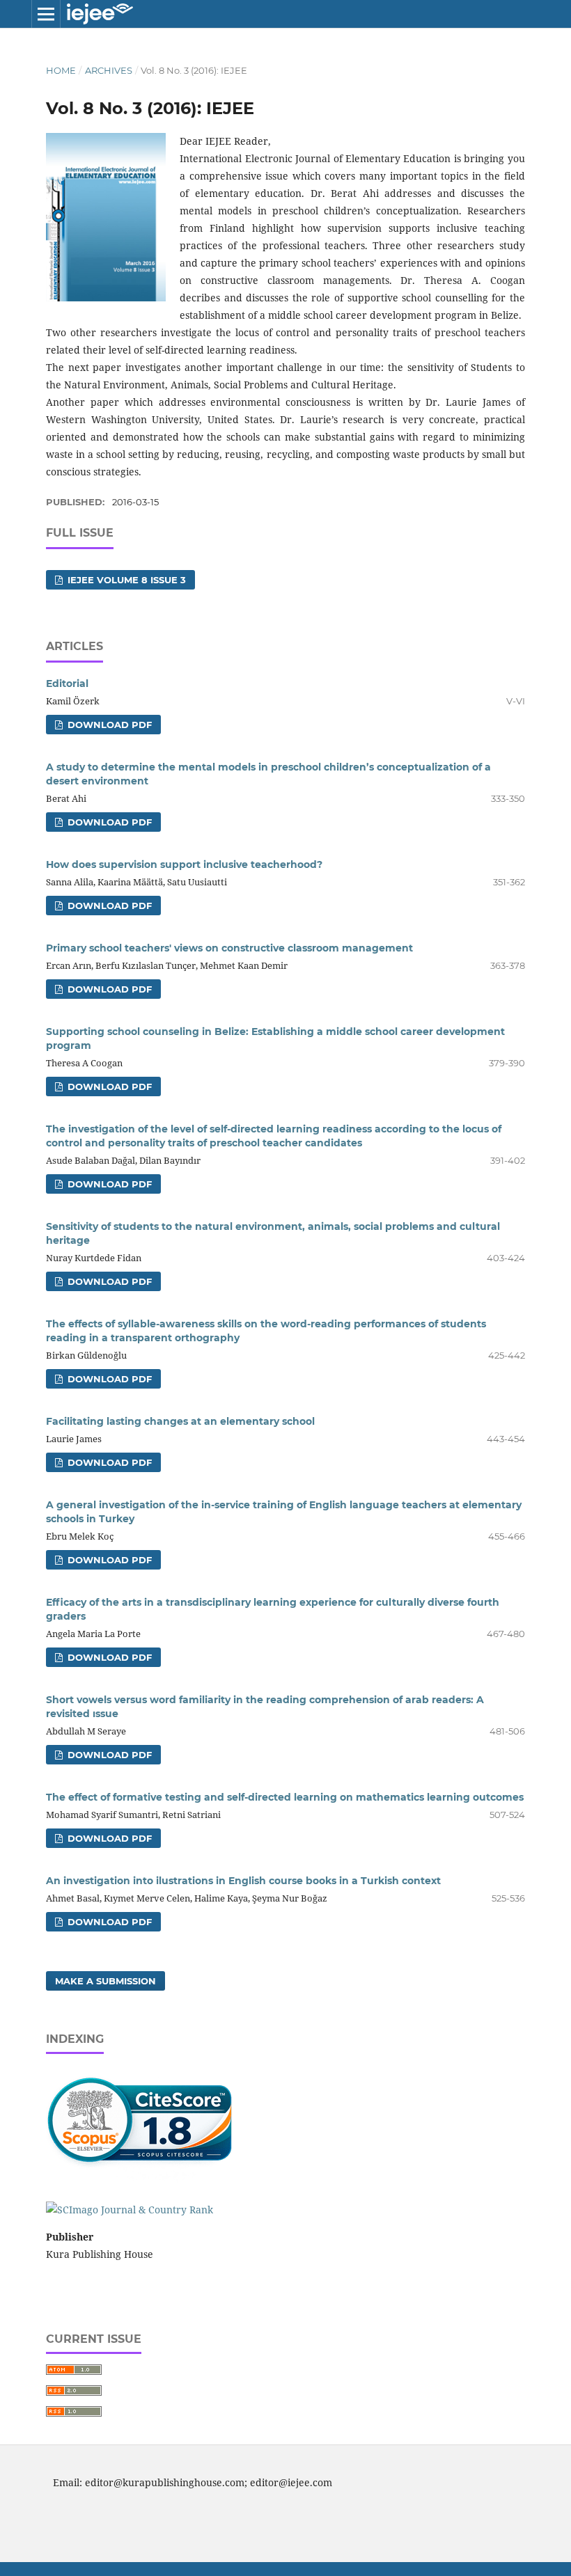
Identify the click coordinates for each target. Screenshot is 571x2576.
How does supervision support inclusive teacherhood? (184, 864)
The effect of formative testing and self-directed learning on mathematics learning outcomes (285, 1797)
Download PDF (108, 725)
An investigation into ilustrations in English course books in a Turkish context (243, 1881)
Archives (109, 70)
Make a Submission (105, 1981)
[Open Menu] (46, 14)
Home (61, 70)
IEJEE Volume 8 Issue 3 (125, 580)
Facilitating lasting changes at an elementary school (180, 1421)
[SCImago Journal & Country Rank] (130, 2210)
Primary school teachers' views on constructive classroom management (229, 948)
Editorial (67, 683)
